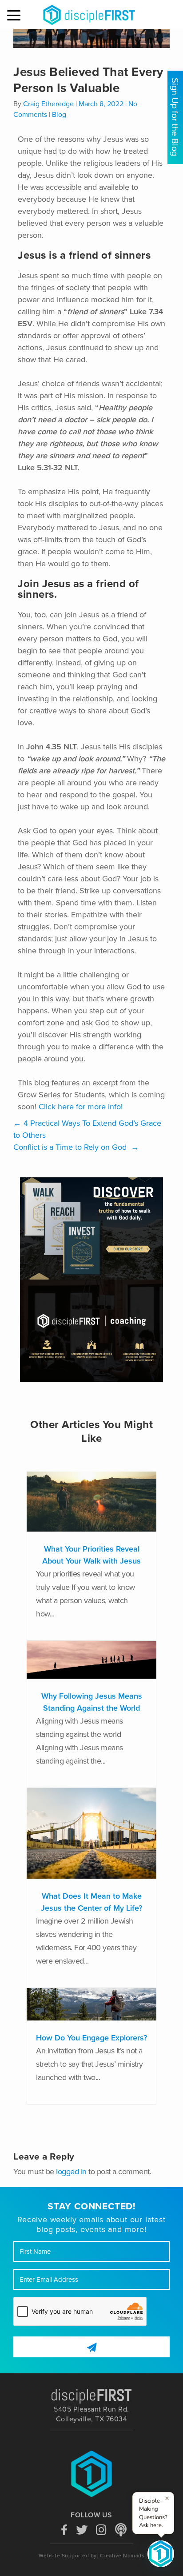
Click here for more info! (81, 1107)
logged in (71, 2172)
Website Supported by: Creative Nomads (92, 2556)
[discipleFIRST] (161, 2554)
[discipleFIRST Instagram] (101, 2529)
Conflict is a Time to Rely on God (76, 1147)
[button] (15, 16)
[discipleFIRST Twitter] (82, 2529)
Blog (59, 115)
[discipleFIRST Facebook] (64, 2529)
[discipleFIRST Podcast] (121, 2529)
